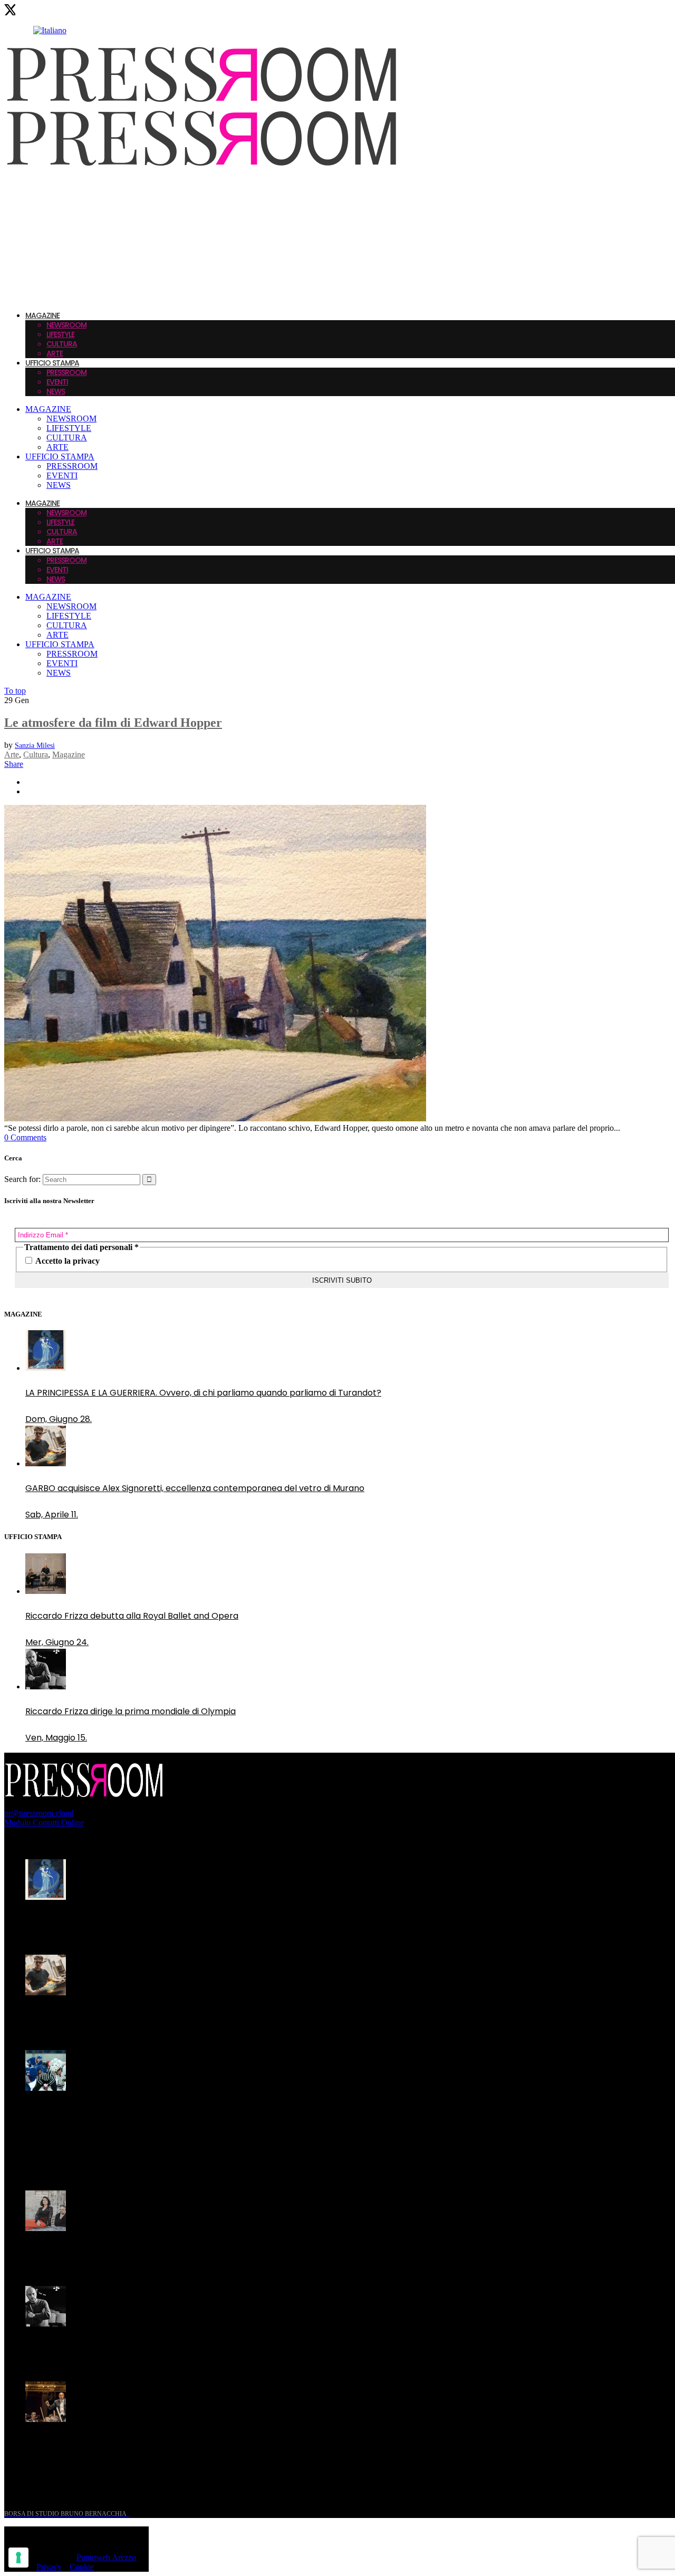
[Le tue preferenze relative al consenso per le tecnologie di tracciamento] (18, 2558)
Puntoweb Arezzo (106, 2557)
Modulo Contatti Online (44, 1823)
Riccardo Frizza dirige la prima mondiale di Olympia (131, 2348)
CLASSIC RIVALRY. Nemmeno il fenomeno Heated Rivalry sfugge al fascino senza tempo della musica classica (189, 2119)
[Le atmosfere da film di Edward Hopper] (215, 1118)
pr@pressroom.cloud (39, 1813)
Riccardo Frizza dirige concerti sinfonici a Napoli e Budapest (148, 2444)
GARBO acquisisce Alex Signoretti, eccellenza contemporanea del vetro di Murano (195, 2017)
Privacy (49, 2567)
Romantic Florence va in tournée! (94, 2253)
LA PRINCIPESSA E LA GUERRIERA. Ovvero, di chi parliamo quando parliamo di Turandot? (203, 1922)
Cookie (82, 2567)
